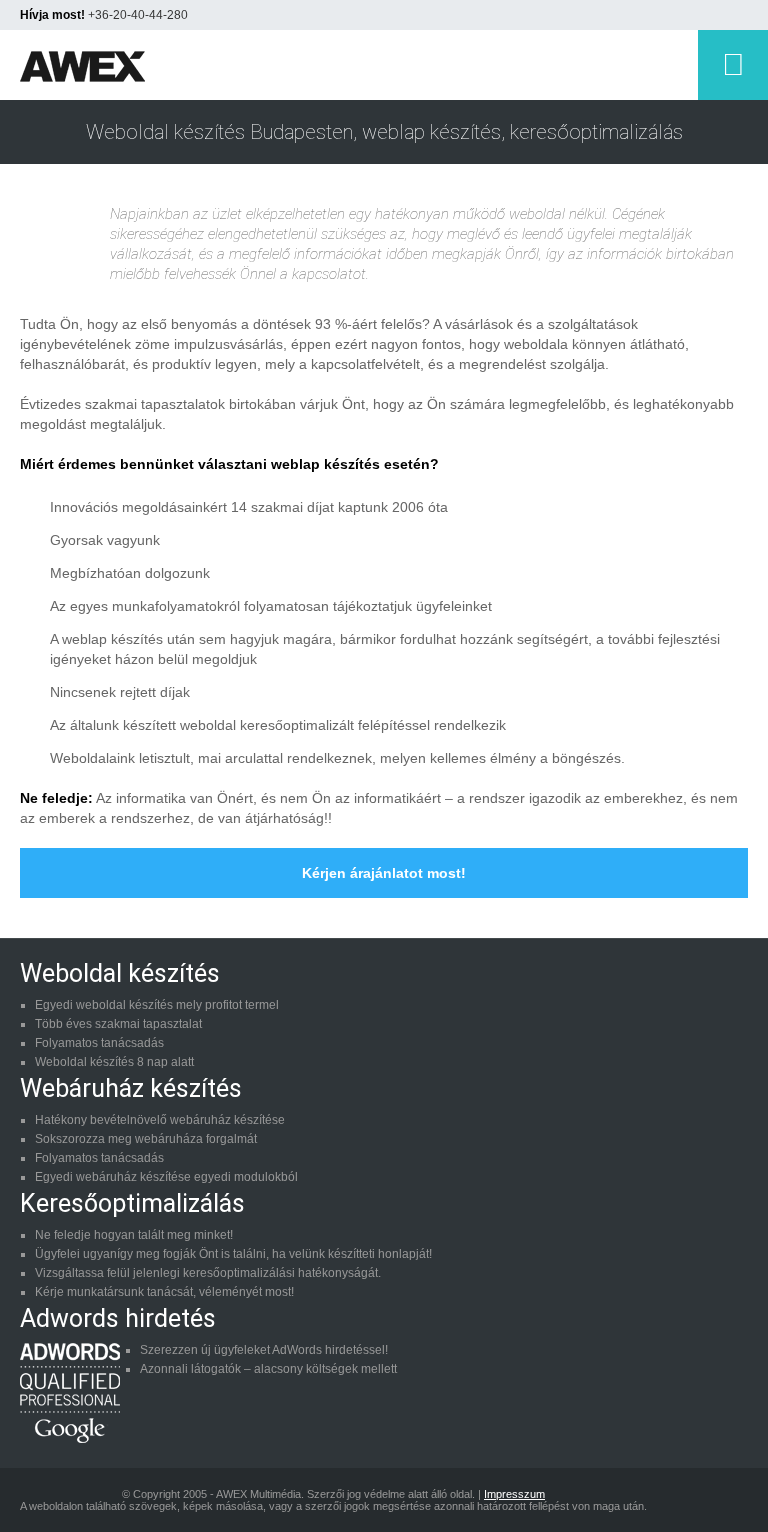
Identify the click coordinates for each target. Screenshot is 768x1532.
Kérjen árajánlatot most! (384, 873)
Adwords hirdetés (118, 1318)
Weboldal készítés (120, 973)
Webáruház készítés (131, 1088)
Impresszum (514, 1494)
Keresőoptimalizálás (132, 1203)
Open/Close (733, 65)
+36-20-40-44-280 (138, 15)
